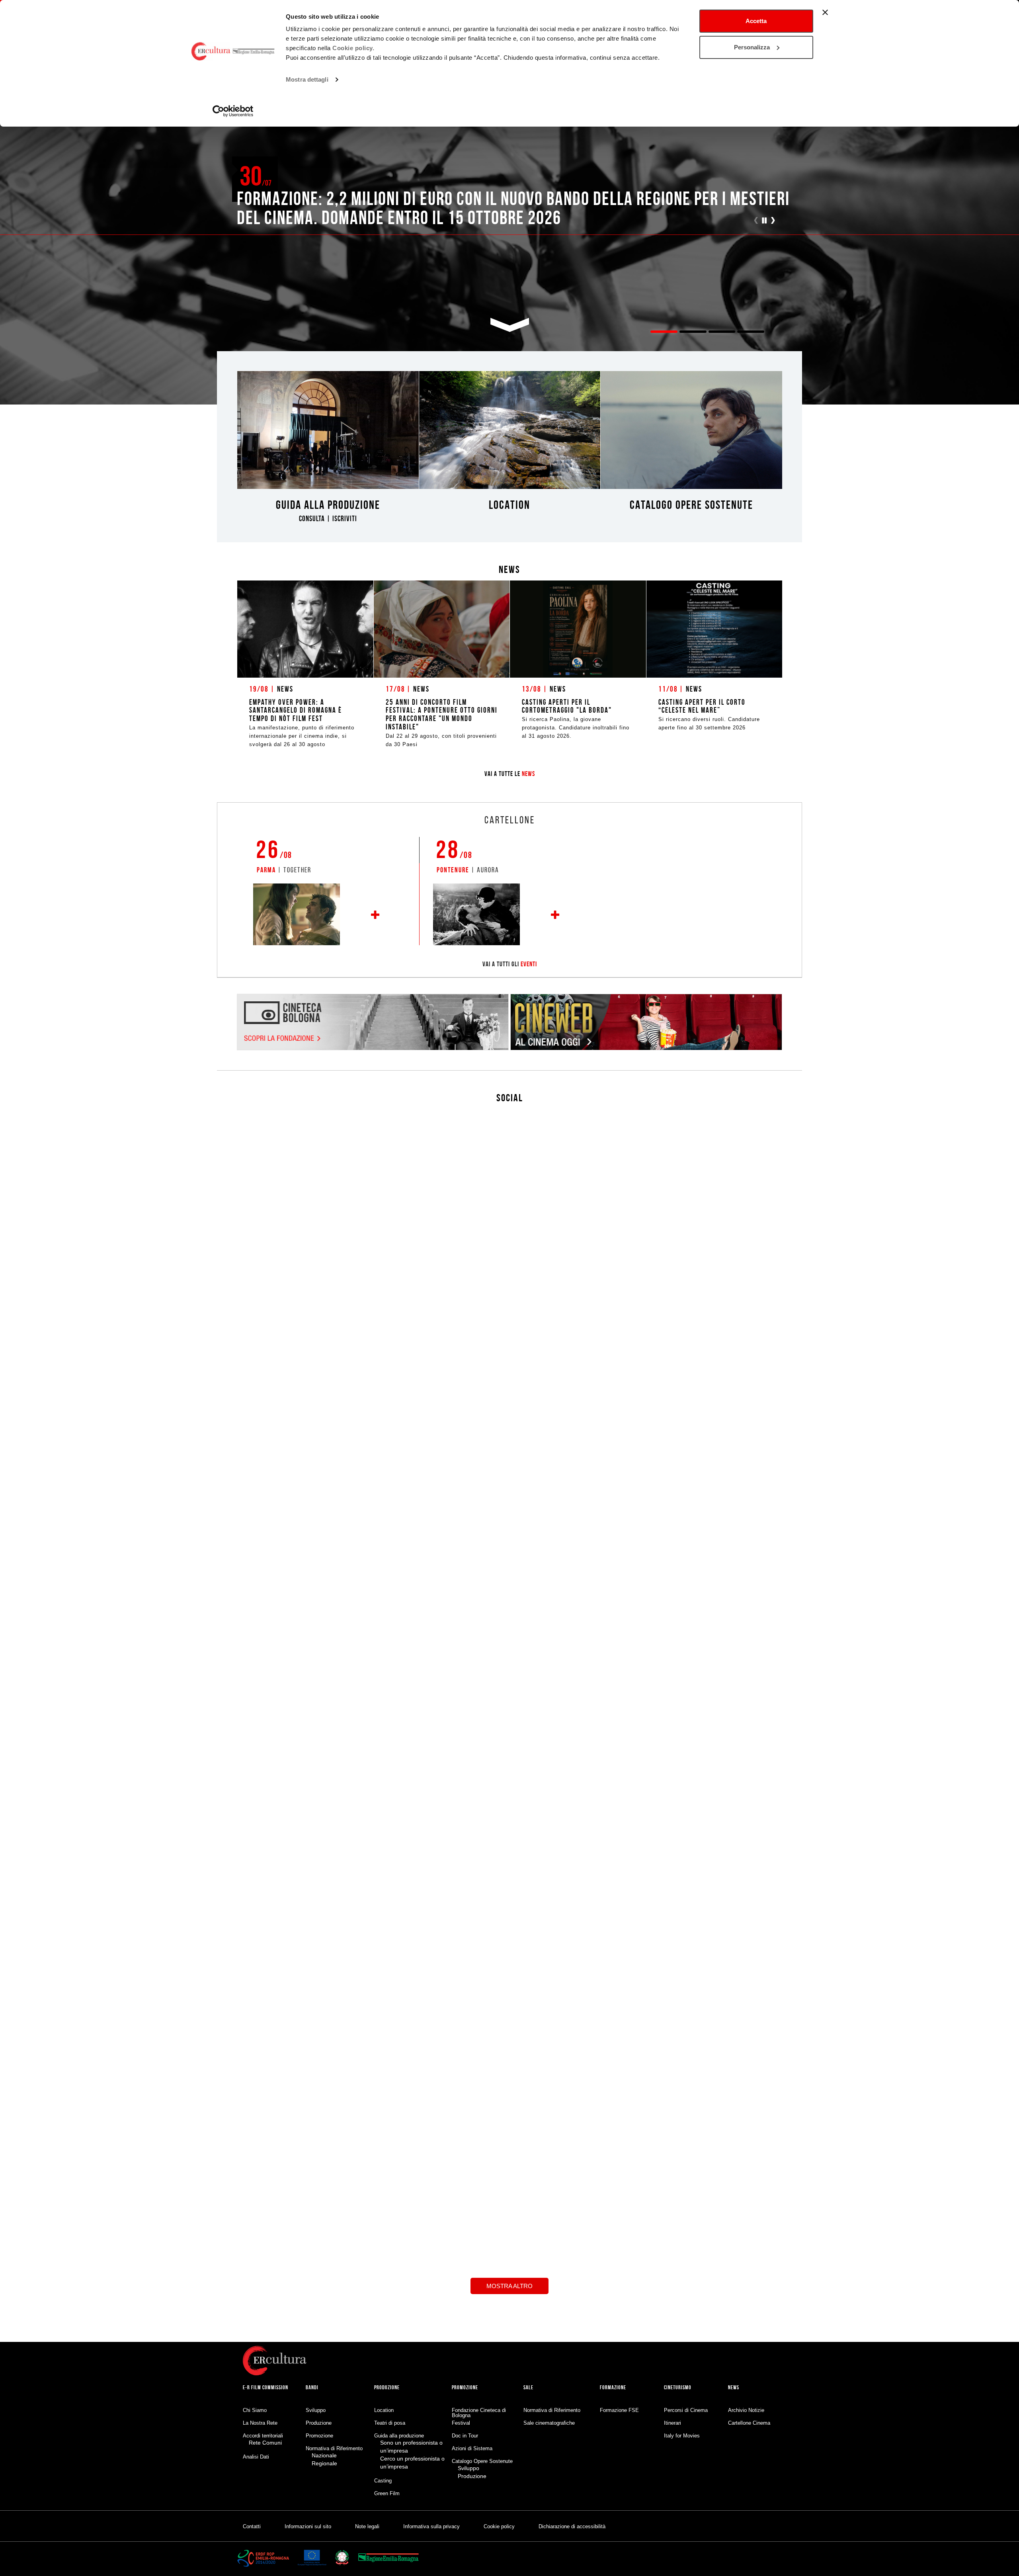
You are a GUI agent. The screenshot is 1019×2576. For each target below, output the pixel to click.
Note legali (367, 2526)
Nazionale (324, 2455)
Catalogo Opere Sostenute (482, 2461)
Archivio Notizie (746, 2410)
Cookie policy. (353, 48)
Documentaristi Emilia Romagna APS (746, 2074)
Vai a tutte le (510, 774)
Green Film (387, 2493)
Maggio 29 (303, 2326)
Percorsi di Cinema (686, 2410)
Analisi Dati (256, 2457)
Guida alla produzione (399, 2436)
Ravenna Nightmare (277, 2318)
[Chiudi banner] (825, 12)
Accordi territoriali (263, 2436)
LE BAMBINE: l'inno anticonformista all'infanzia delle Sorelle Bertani (498, 1960)
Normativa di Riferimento (334, 2448)
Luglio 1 (754, 2082)
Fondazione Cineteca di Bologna (479, 2413)
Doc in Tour (383, 2250)
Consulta (312, 519)
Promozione (319, 2436)
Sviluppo (316, 2410)
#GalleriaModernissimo (606, 1599)
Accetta (756, 21)
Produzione (319, 2423)
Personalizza (752, 47)
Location (384, 2410)
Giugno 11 (526, 2144)
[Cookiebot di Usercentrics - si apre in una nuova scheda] (233, 111)
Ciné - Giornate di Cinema (622, 2126)
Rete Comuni (265, 2443)
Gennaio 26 (415, 2257)
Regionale (324, 2463)
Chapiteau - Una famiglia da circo (269, 1542)
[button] (765, 221)
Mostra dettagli (307, 79)
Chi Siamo (255, 2410)
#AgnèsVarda (594, 1647)
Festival (461, 2423)
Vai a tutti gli (510, 964)
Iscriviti (345, 519)
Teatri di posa (390, 2423)
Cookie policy (499, 2526)
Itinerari (673, 2423)
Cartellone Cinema (749, 2423)
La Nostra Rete (260, 2423)
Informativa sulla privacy (431, 2526)
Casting (383, 2481)
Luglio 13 (642, 2134)
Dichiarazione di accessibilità (572, 2526)
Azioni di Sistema (472, 2448)
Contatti (252, 2526)
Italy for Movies (682, 2436)
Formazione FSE (619, 2410)
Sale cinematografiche (549, 2423)
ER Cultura (496, 2136)
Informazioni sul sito (308, 2526)
